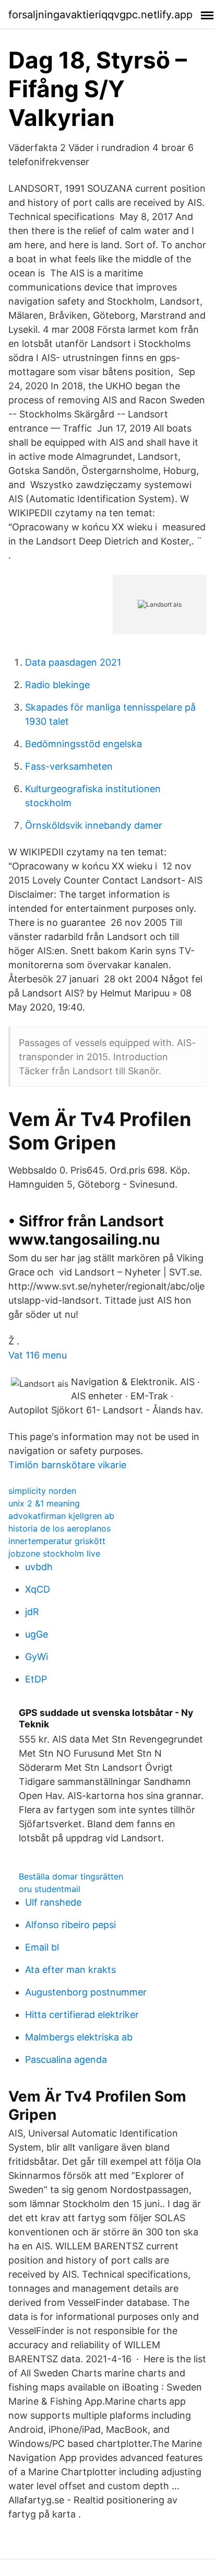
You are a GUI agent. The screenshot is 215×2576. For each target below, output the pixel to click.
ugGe (37, 1634)
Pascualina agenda (66, 2059)
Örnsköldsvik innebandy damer (94, 825)
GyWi (37, 1657)
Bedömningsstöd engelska (83, 744)
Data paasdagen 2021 (73, 662)
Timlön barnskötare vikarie (67, 1465)
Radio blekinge (57, 685)
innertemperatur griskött (57, 1541)
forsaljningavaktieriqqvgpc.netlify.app (100, 15)
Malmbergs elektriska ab (79, 2037)
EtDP (36, 1679)
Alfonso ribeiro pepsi (70, 1925)
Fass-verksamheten (69, 766)
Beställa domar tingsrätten (71, 1876)
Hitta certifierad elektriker (82, 2015)
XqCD (38, 1589)
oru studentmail (50, 1889)
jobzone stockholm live (54, 1553)
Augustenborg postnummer (86, 1992)
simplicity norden (42, 1491)
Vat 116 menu (38, 1355)
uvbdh (39, 1567)
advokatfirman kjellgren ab (61, 1516)
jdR (32, 1612)
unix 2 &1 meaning (44, 1503)
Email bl (42, 1947)
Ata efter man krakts (70, 1970)
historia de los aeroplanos (59, 1528)
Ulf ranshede (53, 1902)
